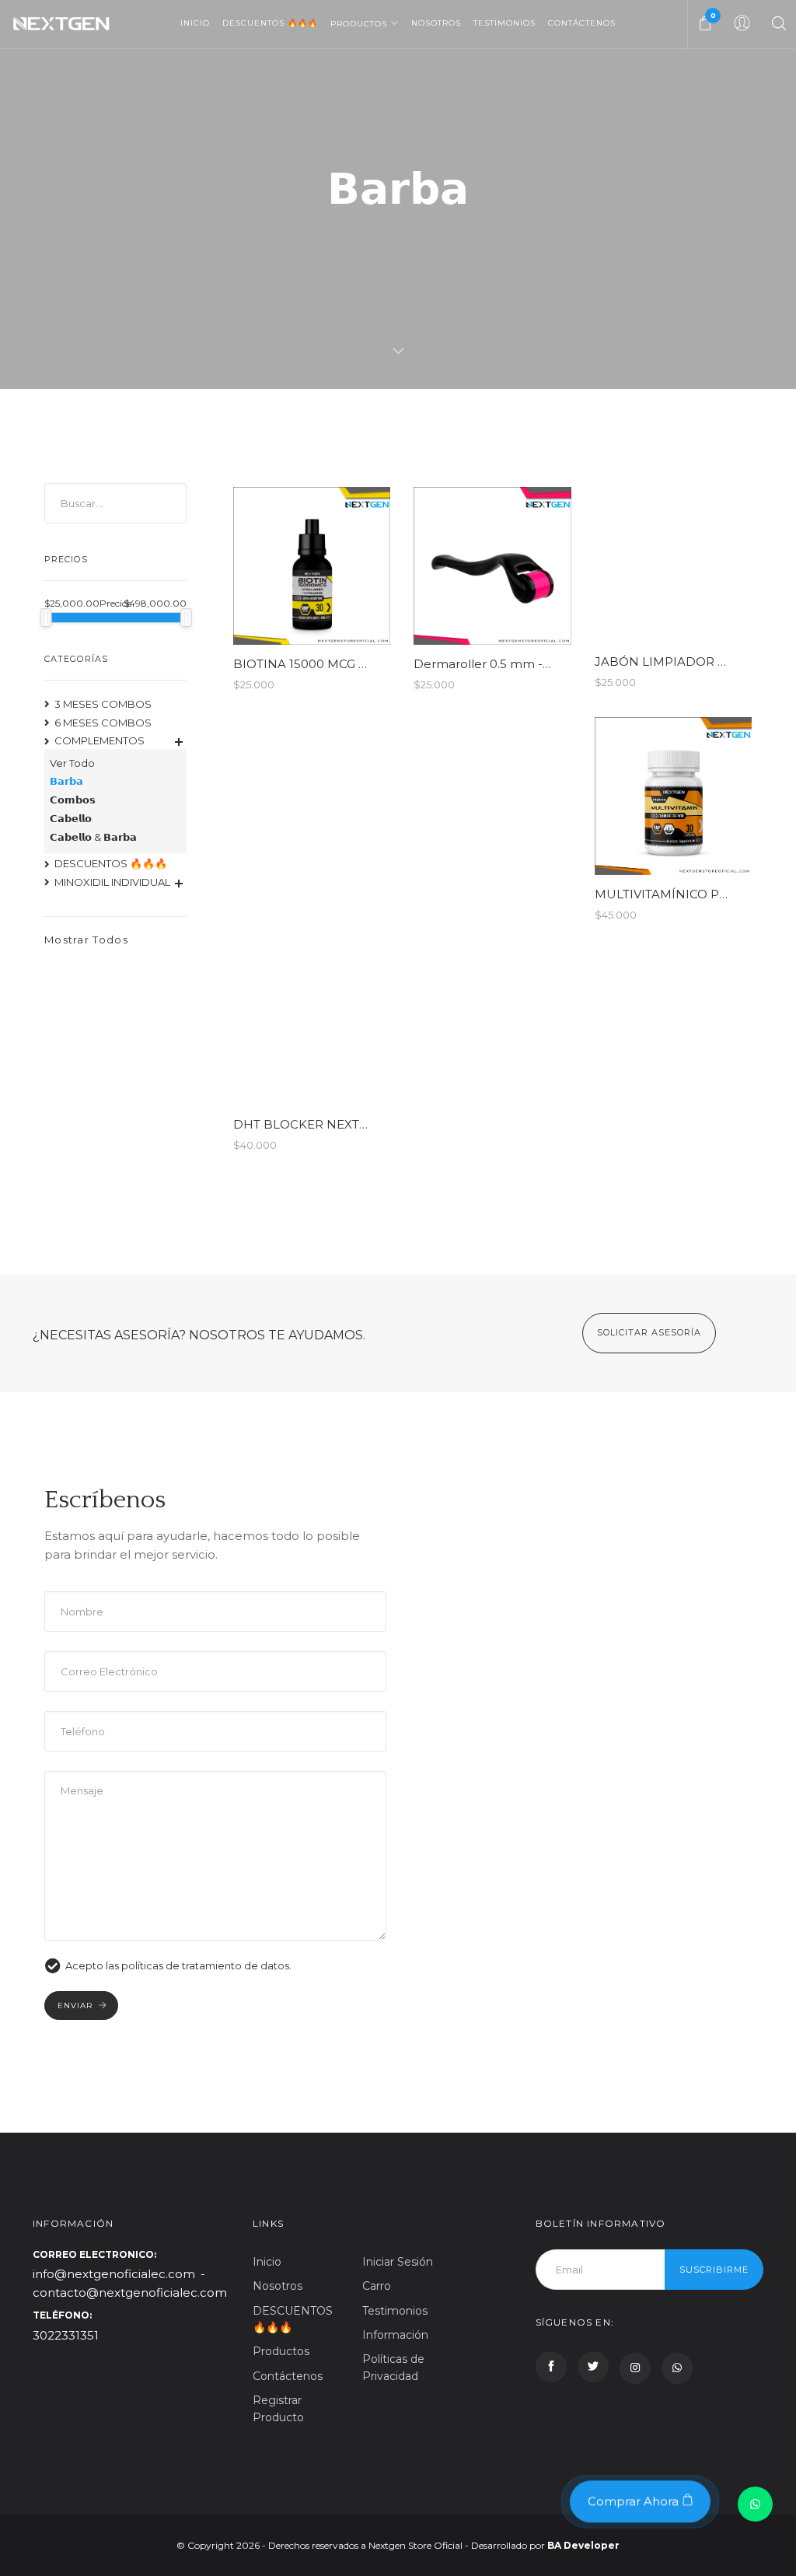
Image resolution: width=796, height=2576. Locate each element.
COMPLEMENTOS (99, 740)
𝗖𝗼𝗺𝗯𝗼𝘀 (73, 800)
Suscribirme (714, 2270)
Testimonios (504, 23)
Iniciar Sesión (398, 2262)
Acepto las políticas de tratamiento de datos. (178, 1966)
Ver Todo (72, 763)
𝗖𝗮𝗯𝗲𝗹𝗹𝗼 (71, 818)
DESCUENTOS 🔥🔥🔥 (270, 23)
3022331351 (66, 2335)
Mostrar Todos (86, 940)
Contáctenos (582, 23)
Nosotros (436, 23)
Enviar (75, 2005)
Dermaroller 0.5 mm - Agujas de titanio (528, 664)
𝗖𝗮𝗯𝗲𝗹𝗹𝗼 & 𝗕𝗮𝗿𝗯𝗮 (93, 837)
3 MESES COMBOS (103, 704)
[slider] (46, 618)
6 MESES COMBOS (103, 723)
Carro (377, 2286)
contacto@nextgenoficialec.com (130, 2292)
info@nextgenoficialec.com (114, 2274)
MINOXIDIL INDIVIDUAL (112, 882)
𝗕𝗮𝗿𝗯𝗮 (66, 781)
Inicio (195, 23)
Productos (359, 24)
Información (395, 2335)
